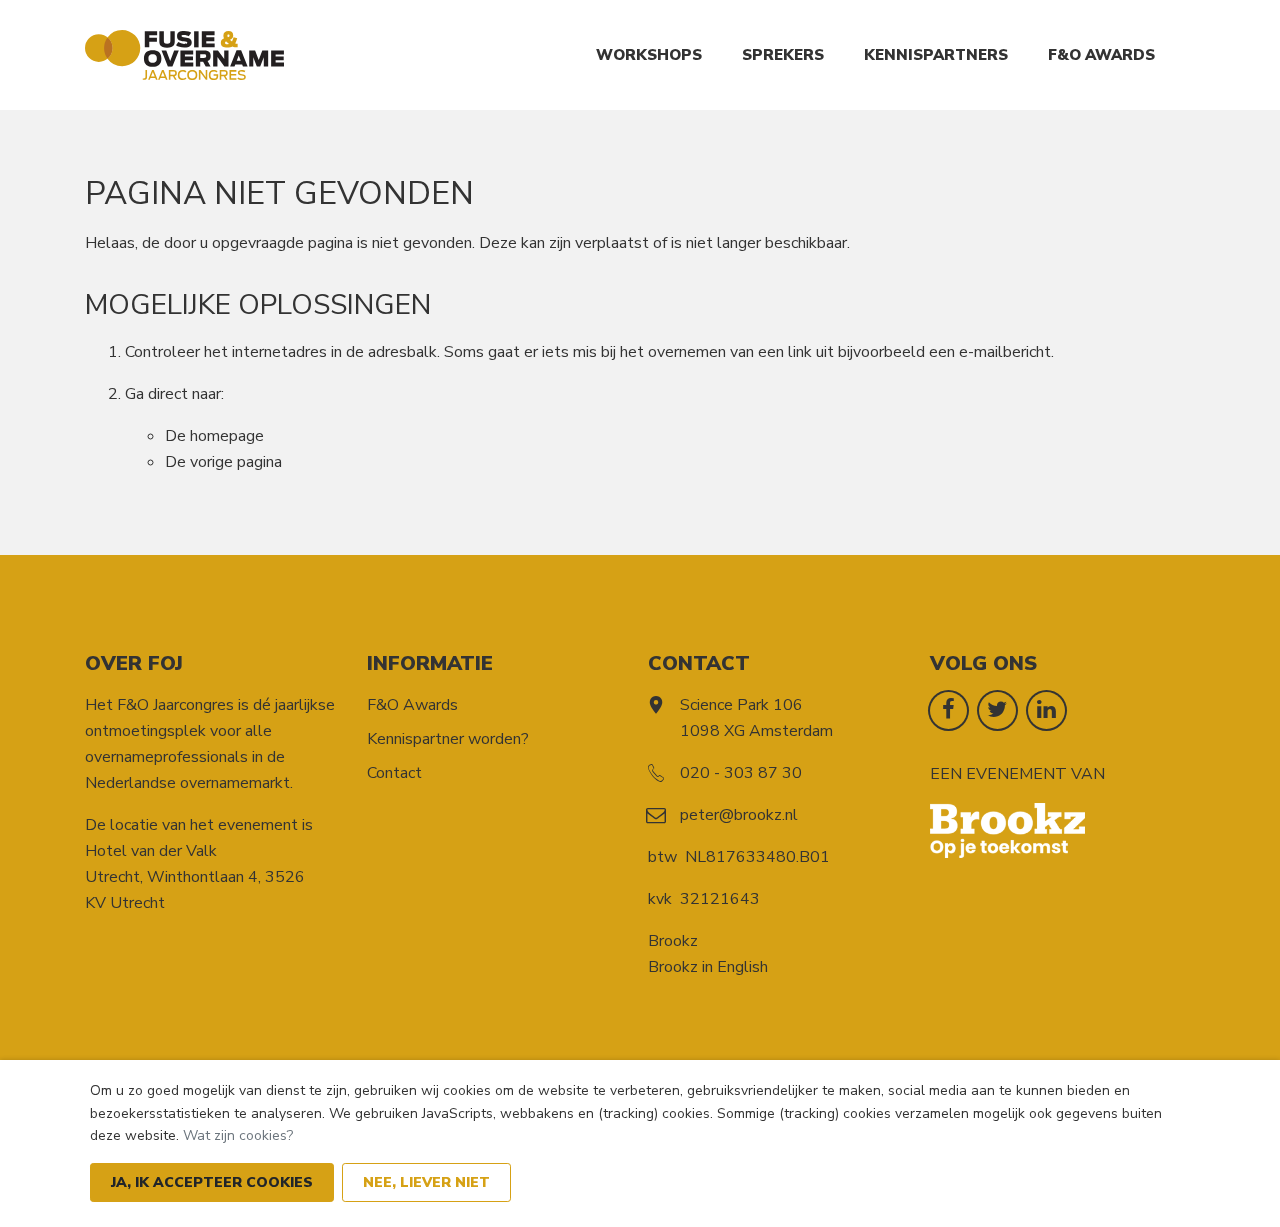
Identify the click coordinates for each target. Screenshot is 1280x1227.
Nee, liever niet (426, 1182)
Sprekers (783, 55)
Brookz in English (708, 967)
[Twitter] (997, 709)
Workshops (649, 55)
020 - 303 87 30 (741, 773)
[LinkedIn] (1046, 709)
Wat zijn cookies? (238, 1135)
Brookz (673, 941)
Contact (394, 773)
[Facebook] (948, 709)
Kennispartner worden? (448, 739)
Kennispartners (936, 55)
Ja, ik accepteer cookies (212, 1182)
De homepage (214, 436)
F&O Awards (1101, 55)
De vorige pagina (223, 462)
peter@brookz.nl (739, 815)
